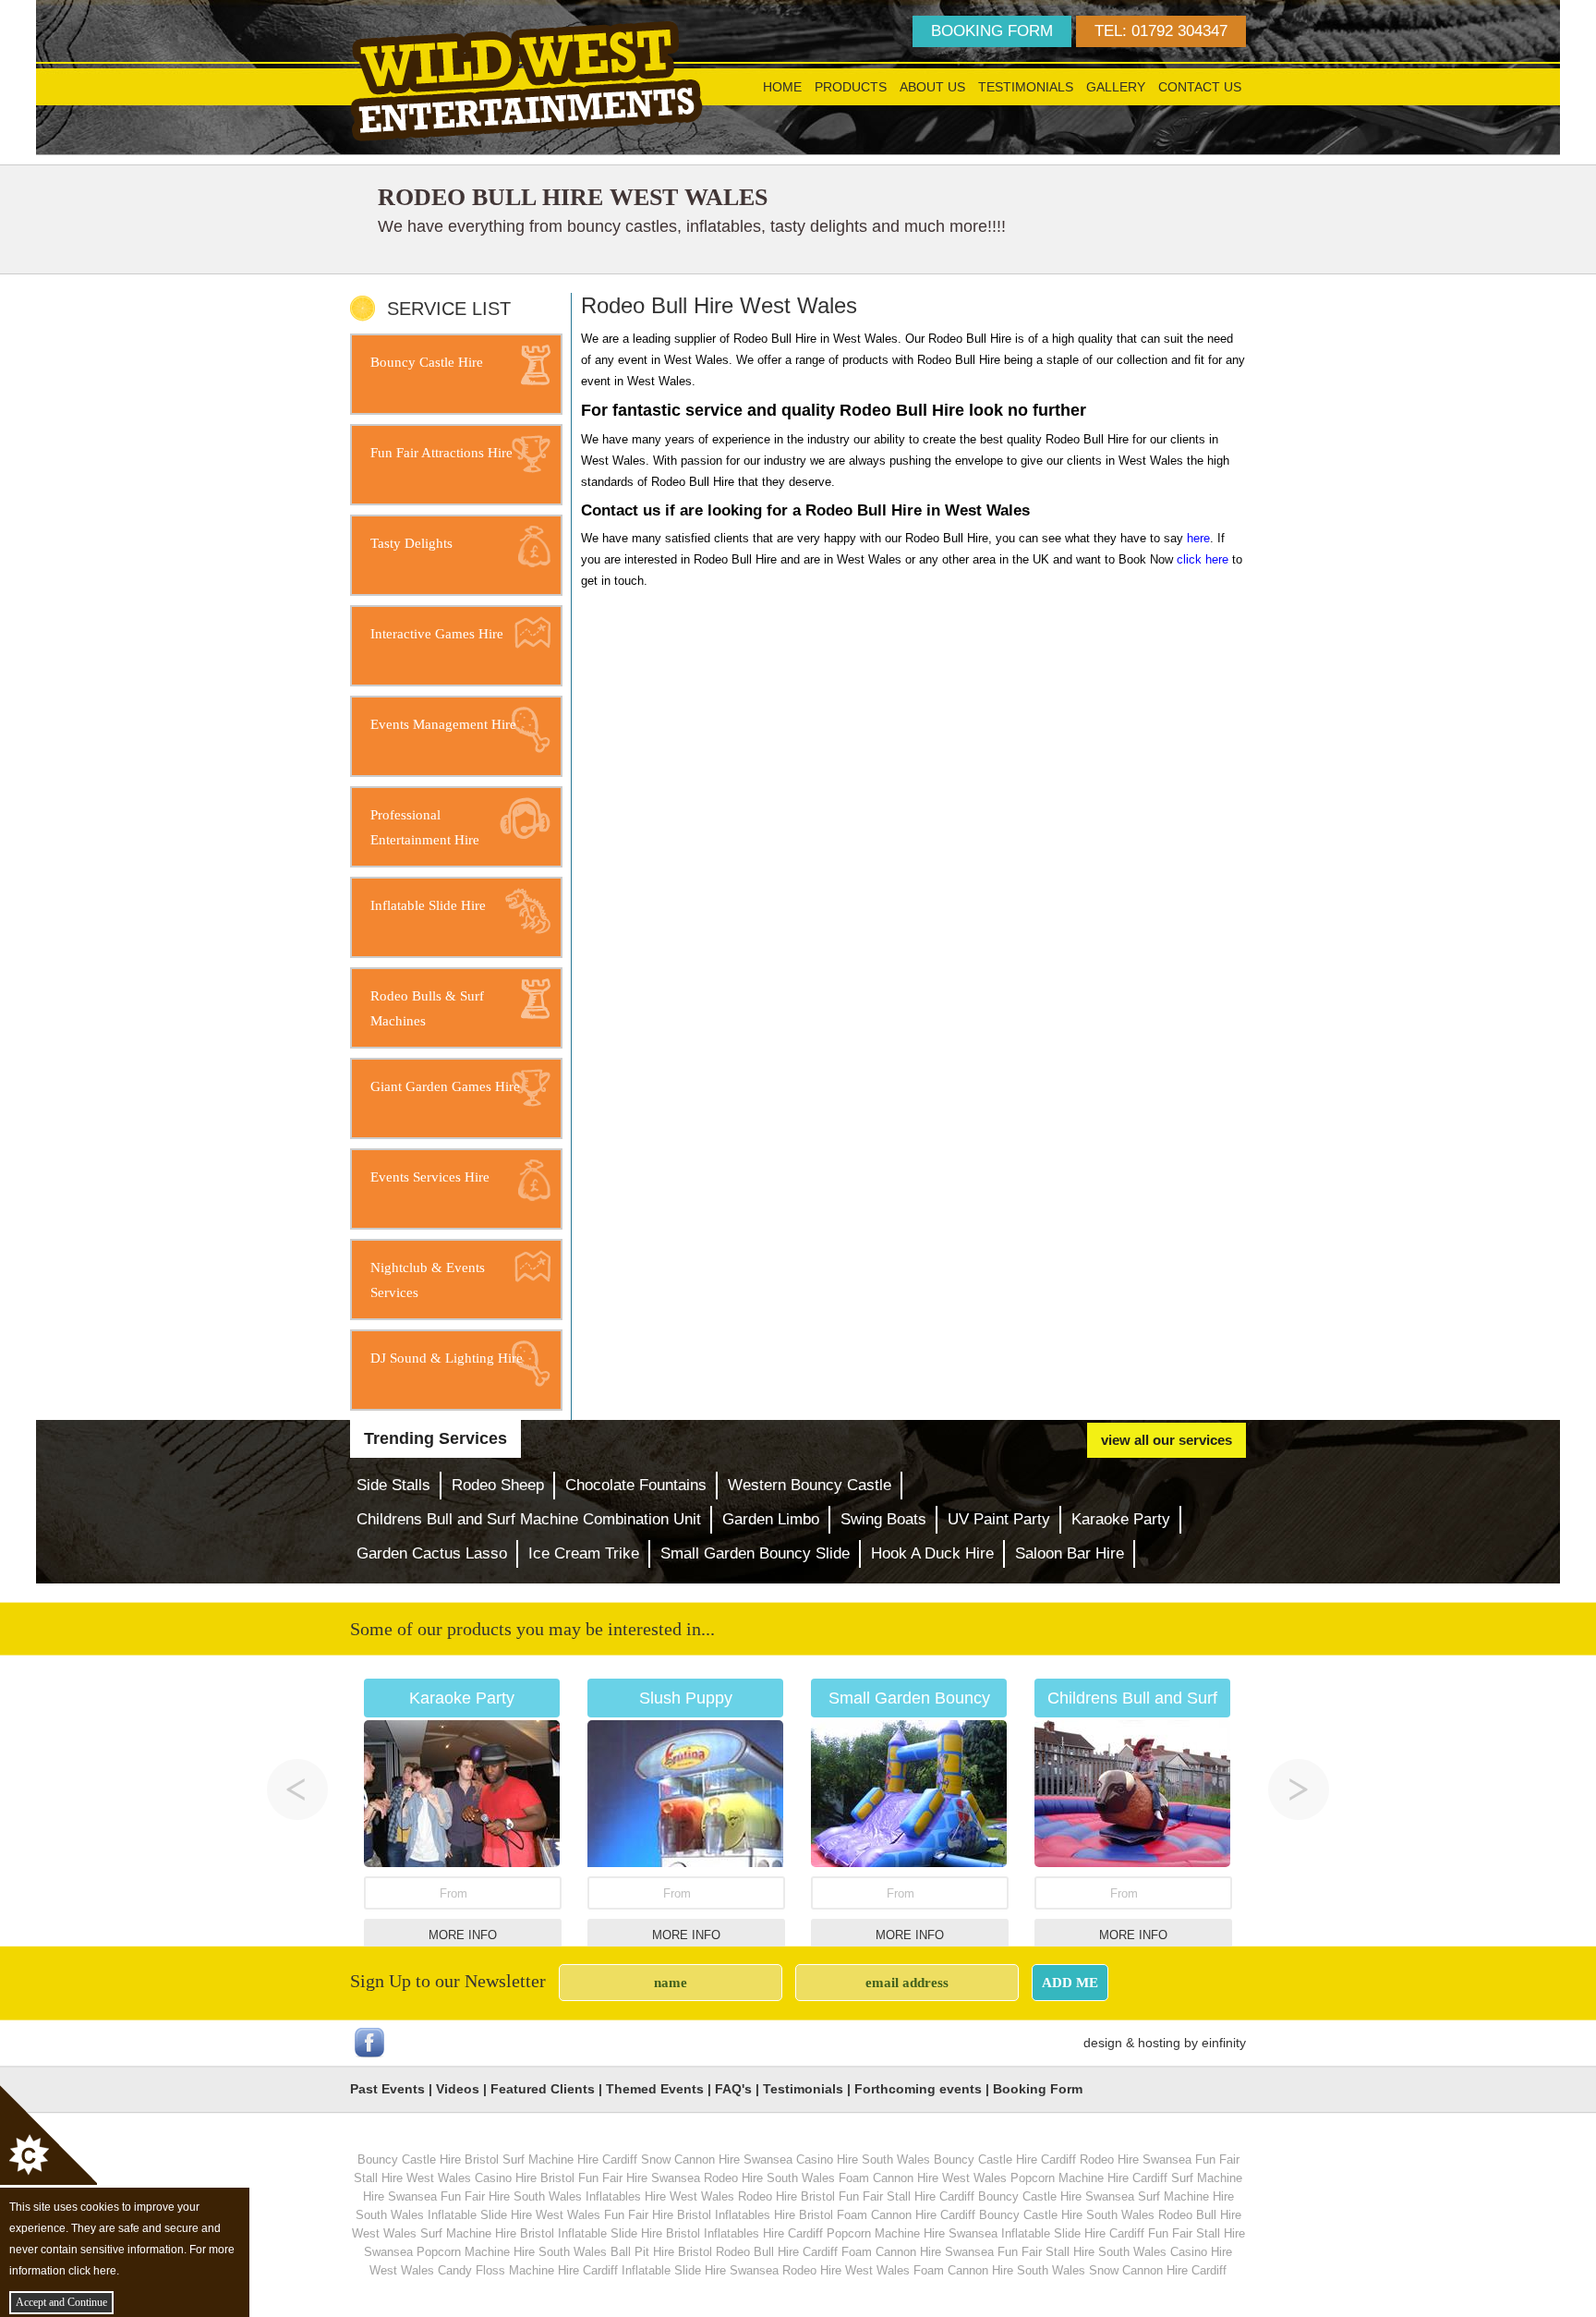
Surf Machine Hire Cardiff (570, 2159)
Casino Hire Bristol (525, 2178)
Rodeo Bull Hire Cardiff (777, 2252)
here (1198, 538)
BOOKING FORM (992, 31)
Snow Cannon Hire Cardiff (1158, 2270)
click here (1203, 559)
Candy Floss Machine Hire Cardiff (528, 2270)
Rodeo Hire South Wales (769, 2178)
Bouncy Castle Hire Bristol (428, 2159)
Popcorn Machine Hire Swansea (912, 2233)
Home (782, 87)
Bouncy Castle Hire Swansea (1056, 2196)
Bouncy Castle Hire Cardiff (1005, 2159)
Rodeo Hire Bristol (786, 2196)
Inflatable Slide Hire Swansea (700, 2270)
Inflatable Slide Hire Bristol (629, 2233)
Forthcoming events (918, 2089)
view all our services (1167, 1440)
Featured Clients (543, 2089)
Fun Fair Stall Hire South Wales (1082, 2252)
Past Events (387, 2089)
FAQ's (733, 2089)
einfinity (1224, 2043)
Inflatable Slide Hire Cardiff (1073, 2233)
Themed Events (655, 2089)
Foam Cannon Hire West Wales (923, 2178)
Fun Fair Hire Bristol (658, 2215)
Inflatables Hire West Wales (660, 2196)
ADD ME (1070, 1982)
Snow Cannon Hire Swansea (717, 2159)
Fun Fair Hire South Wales (511, 2196)
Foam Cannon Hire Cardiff (906, 2215)
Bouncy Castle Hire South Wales (1067, 2215)
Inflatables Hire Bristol (774, 2215)
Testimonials (1026, 87)
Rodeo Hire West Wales (846, 2270)
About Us (932, 87)
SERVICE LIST (449, 308)
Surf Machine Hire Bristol (487, 2233)
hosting (1159, 2043)
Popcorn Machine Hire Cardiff (1089, 2178)
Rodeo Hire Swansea (1136, 2159)
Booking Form (1038, 2089)
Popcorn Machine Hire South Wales (512, 2252)
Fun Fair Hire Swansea (639, 2178)
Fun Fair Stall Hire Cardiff (907, 2196)
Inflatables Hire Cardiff (763, 2233)
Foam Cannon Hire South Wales (999, 2270)
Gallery (1116, 87)
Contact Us (1200, 87)
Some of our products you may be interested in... (532, 1629)
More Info (463, 1935)
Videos (458, 2089)
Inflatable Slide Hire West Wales (514, 2215)
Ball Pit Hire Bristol (661, 2252)
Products (851, 87)
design (1103, 2043)
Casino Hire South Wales (863, 2159)
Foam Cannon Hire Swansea (918, 2252)
